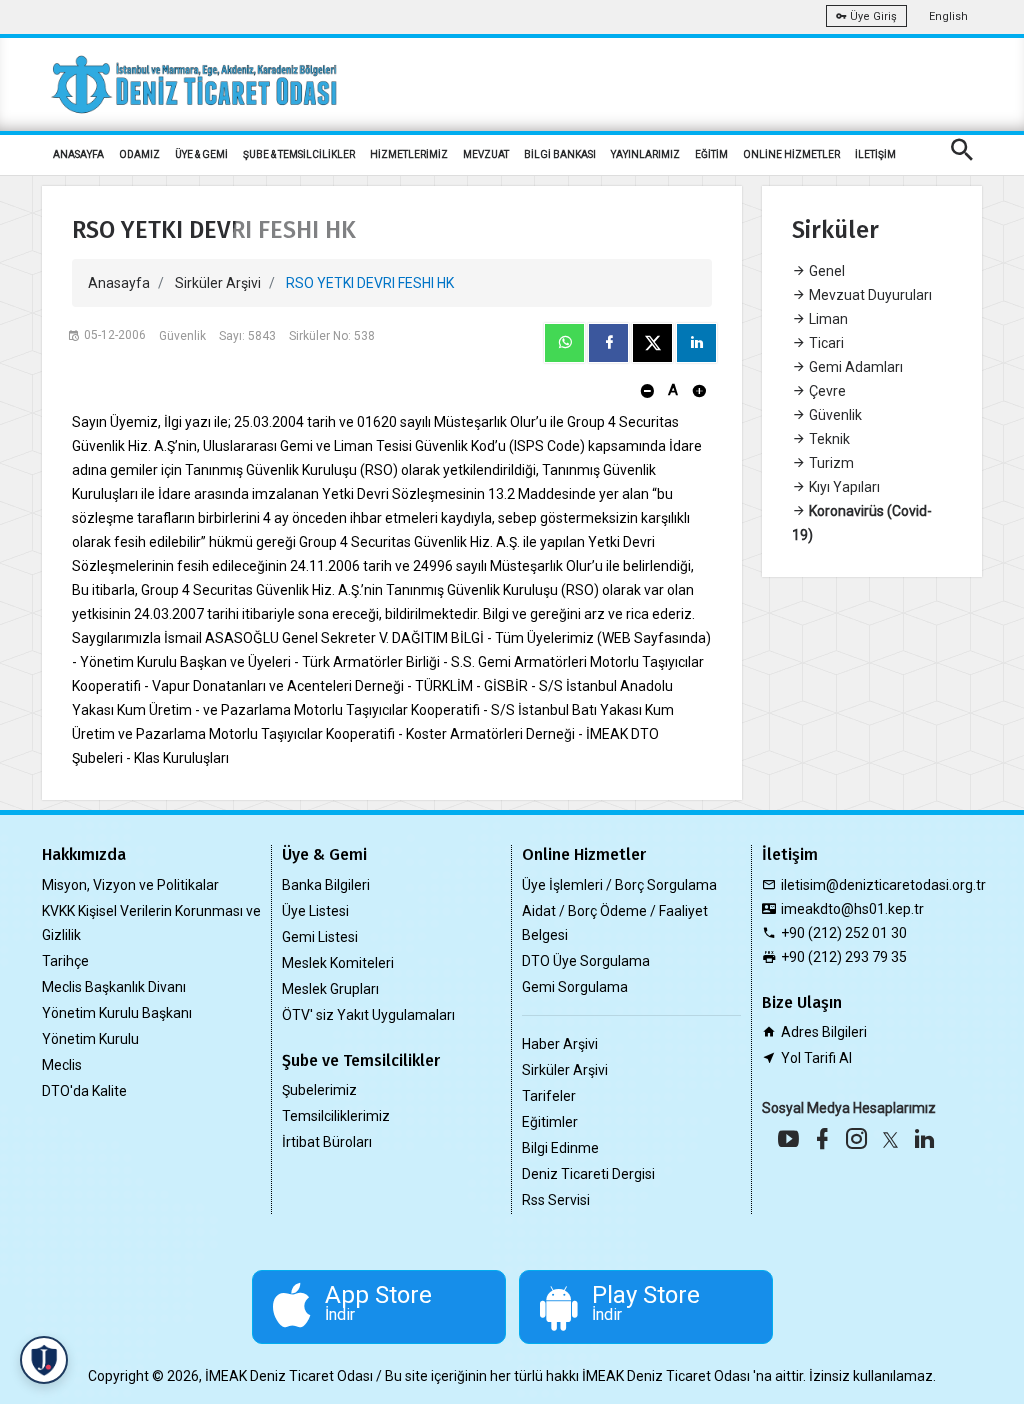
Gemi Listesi (320, 937)
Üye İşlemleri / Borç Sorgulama (619, 885)
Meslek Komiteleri (338, 963)
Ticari (825, 343)
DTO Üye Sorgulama (586, 961)
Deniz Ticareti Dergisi (588, 1174)
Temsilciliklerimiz (336, 1116)
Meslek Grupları (330, 989)
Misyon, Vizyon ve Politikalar (130, 885)
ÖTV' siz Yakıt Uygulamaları (368, 1015)
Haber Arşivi (560, 1044)
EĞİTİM (711, 154)
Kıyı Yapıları (843, 487)
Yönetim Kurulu (90, 1039)
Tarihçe (65, 961)
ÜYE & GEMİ (201, 154)
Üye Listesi (315, 911)
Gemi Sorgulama (575, 987)
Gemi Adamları (854, 367)
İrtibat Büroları (327, 1142)
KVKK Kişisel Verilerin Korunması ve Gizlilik (151, 923)
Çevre (826, 391)
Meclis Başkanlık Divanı (114, 987)
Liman (827, 319)
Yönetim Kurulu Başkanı (117, 1013)
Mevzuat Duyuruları (869, 295)
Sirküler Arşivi (218, 283)
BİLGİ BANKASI (560, 154)
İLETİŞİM (875, 154)
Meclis (62, 1065)
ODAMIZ (139, 154)
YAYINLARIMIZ (645, 154)
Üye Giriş (872, 16)
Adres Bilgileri (824, 1032)
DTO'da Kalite (84, 1091)
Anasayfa (119, 283)
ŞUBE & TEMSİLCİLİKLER (299, 154)
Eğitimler (550, 1122)
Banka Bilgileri (326, 885)
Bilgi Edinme (560, 1148)
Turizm (830, 463)
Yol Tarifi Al (816, 1058)
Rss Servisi (556, 1200)
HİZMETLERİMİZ (409, 154)
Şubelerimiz (319, 1090)
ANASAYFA (78, 154)
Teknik (828, 439)
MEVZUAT (486, 154)
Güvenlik (834, 415)
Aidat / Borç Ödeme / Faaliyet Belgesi (615, 923)
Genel (825, 271)
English (948, 16)
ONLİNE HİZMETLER (791, 154)
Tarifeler (549, 1096)
